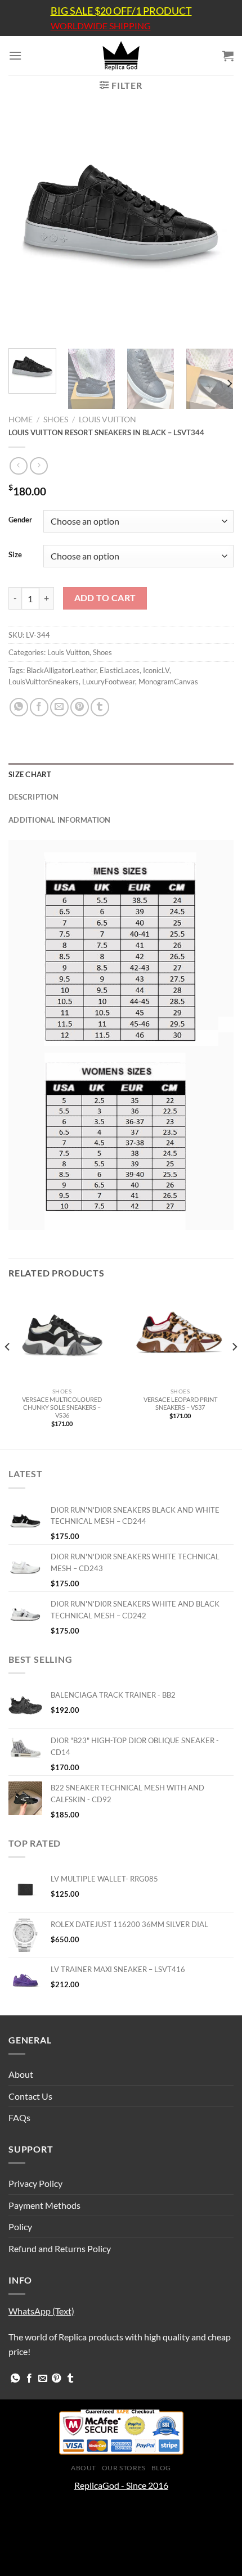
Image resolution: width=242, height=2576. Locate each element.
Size (15, 555)
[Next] (215, 227)
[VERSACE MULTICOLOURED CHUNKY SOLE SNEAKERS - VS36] (62, 1337)
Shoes (56, 419)
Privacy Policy (35, 2183)
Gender (20, 520)
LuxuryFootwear (109, 682)
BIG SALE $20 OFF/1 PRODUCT (121, 11)
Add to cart (105, 598)
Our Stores (124, 2468)
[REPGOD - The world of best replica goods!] (121, 56)
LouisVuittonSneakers (44, 682)
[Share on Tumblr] (100, 707)
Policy (20, 2227)
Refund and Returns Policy (60, 2248)
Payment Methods (44, 2205)
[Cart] (228, 56)
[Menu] (15, 55)
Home (21, 419)
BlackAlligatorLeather (61, 670)
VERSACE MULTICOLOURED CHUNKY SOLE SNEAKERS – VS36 (62, 1407)
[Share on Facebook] (39, 707)
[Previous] (27, 227)
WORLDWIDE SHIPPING (101, 26)
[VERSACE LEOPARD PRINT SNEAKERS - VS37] (180, 1337)
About (21, 2074)
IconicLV (156, 670)
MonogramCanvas (168, 682)
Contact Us (30, 2096)
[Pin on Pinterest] (80, 707)
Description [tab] (33, 797)
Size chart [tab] (30, 774)
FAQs (19, 2117)
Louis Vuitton (107, 419)
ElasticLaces (120, 670)
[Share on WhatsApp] (19, 707)
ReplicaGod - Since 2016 (121, 2485)
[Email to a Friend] (59, 707)
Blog (161, 2468)
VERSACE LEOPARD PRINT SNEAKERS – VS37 (180, 1403)
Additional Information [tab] (60, 820)
